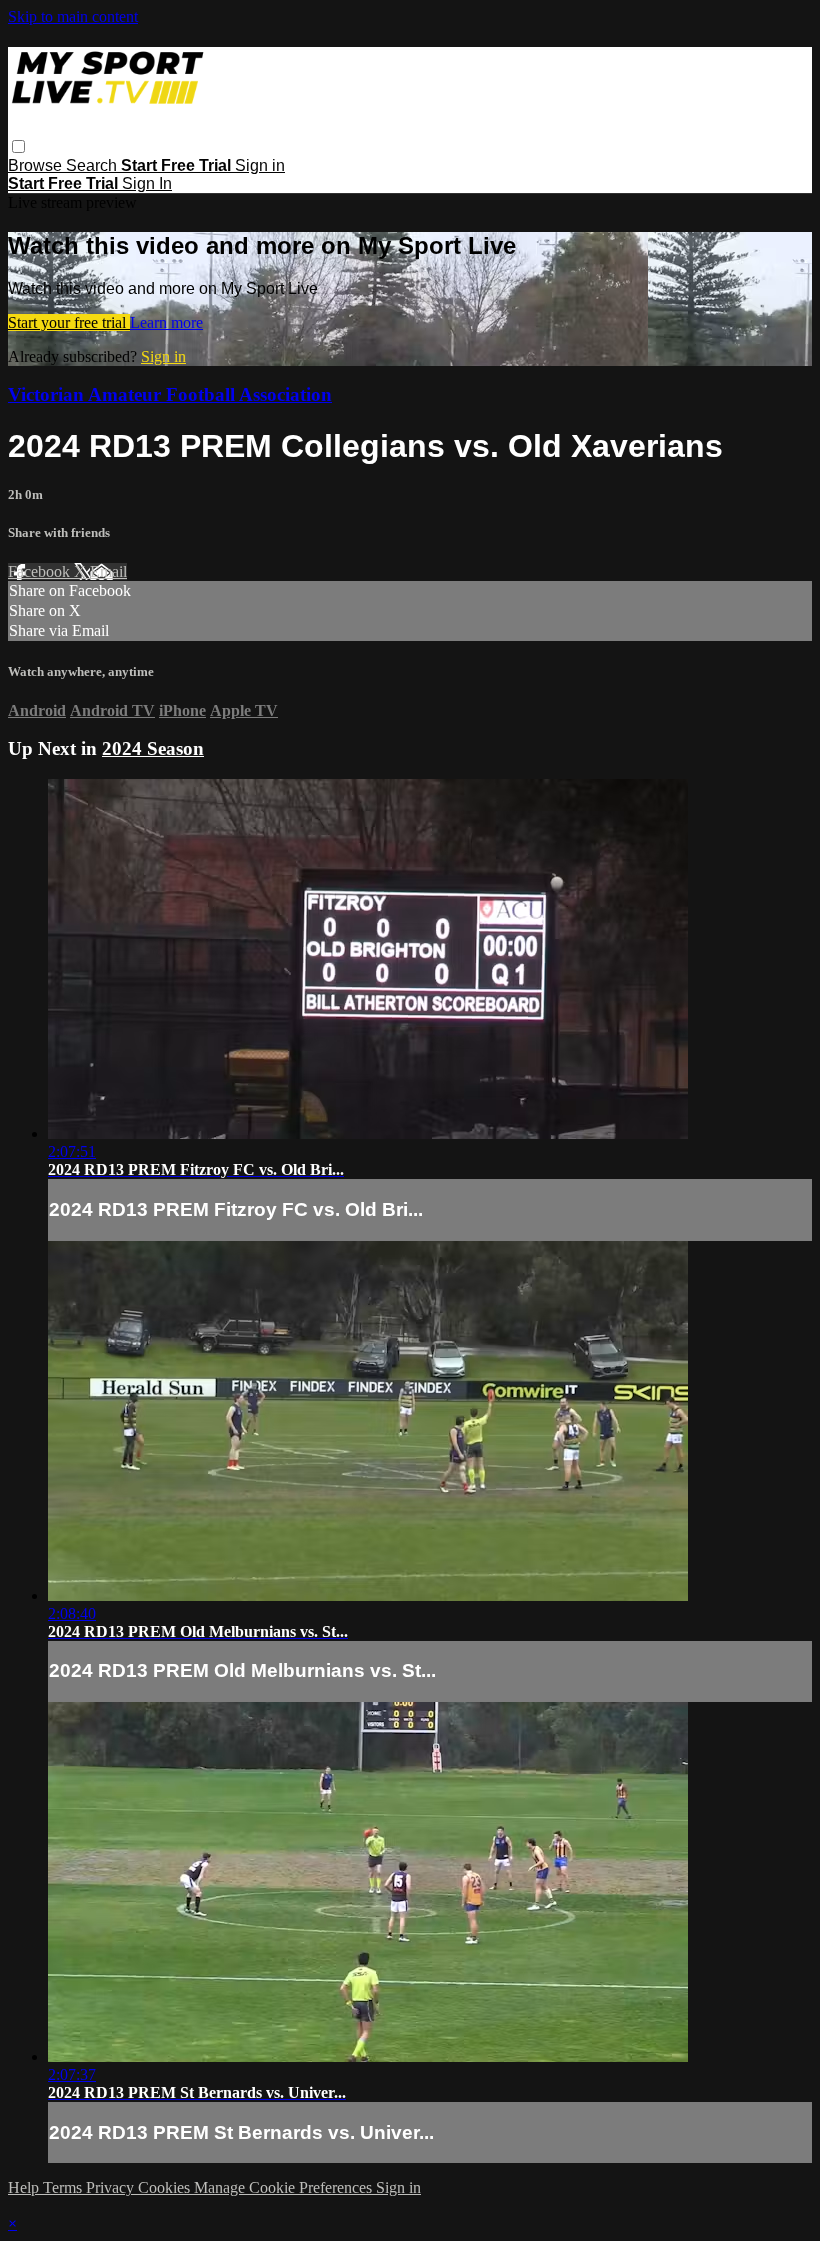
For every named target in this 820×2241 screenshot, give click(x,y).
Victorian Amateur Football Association (170, 394)
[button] (18, 146)
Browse (37, 165)
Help (25, 2187)
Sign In (147, 183)
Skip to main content (73, 16)
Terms (64, 2187)
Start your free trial (69, 322)
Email (108, 571)
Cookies (166, 2187)
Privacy (112, 2187)
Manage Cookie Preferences (285, 2187)
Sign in (260, 165)
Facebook (41, 571)
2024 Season (153, 748)
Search (93, 165)
